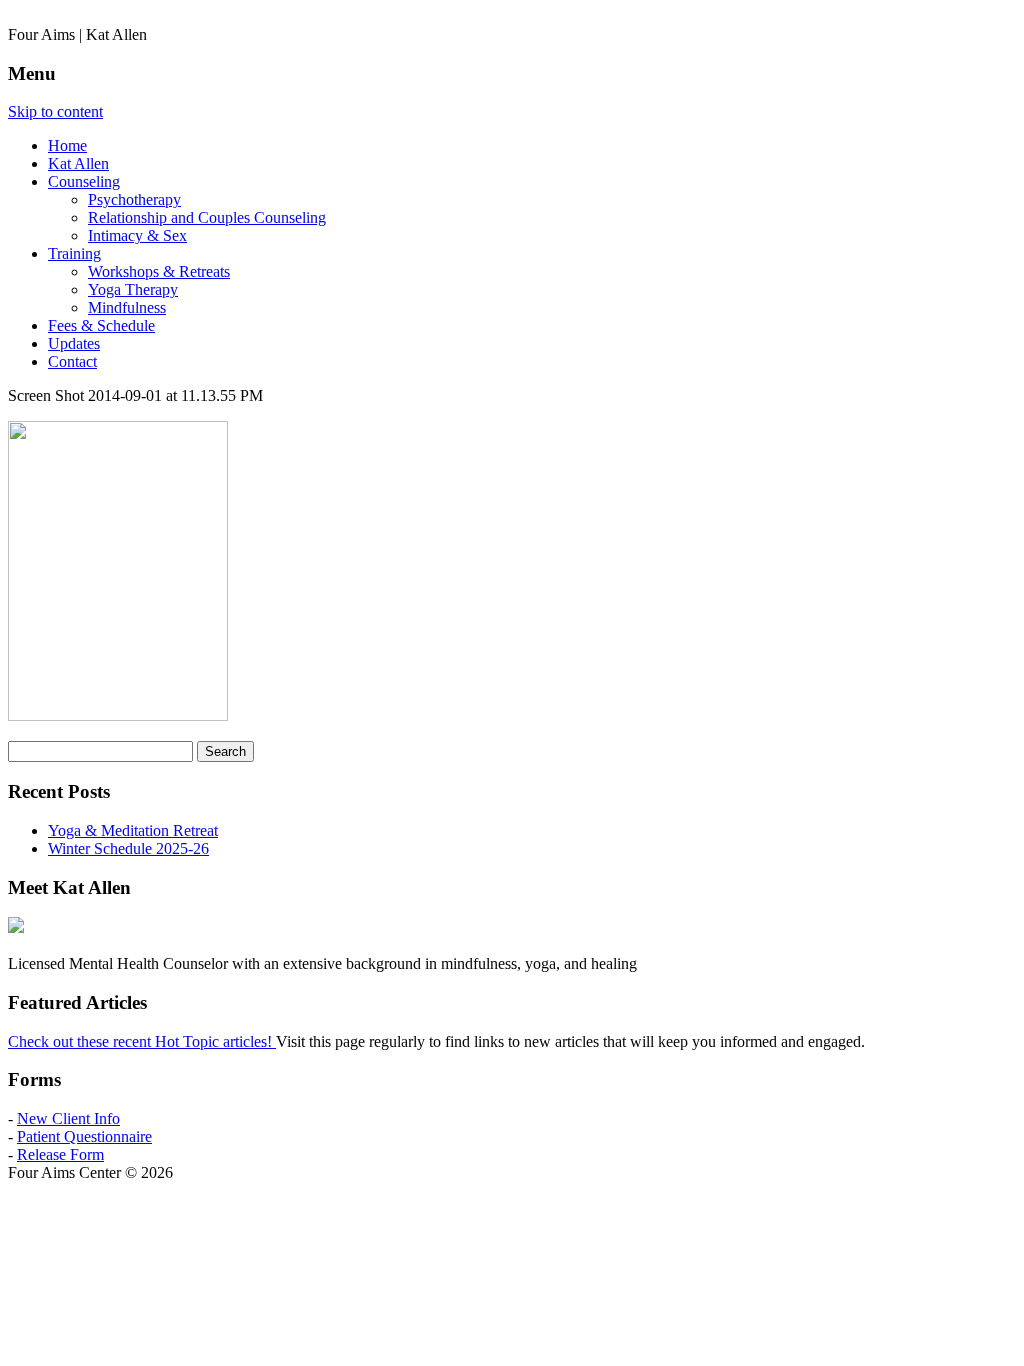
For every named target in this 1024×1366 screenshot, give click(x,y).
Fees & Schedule (101, 325)
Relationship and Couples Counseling (207, 217)
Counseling (84, 181)
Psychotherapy (134, 199)
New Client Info (68, 1118)
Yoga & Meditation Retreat (133, 830)
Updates (74, 343)
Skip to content (55, 111)
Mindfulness (127, 307)
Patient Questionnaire (84, 1136)
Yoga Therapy (133, 289)
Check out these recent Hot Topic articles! (142, 1041)
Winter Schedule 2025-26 (128, 848)
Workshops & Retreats (159, 271)
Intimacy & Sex (137, 235)
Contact (72, 361)
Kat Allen (78, 163)
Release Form (60, 1154)
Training (74, 253)
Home (67, 145)
